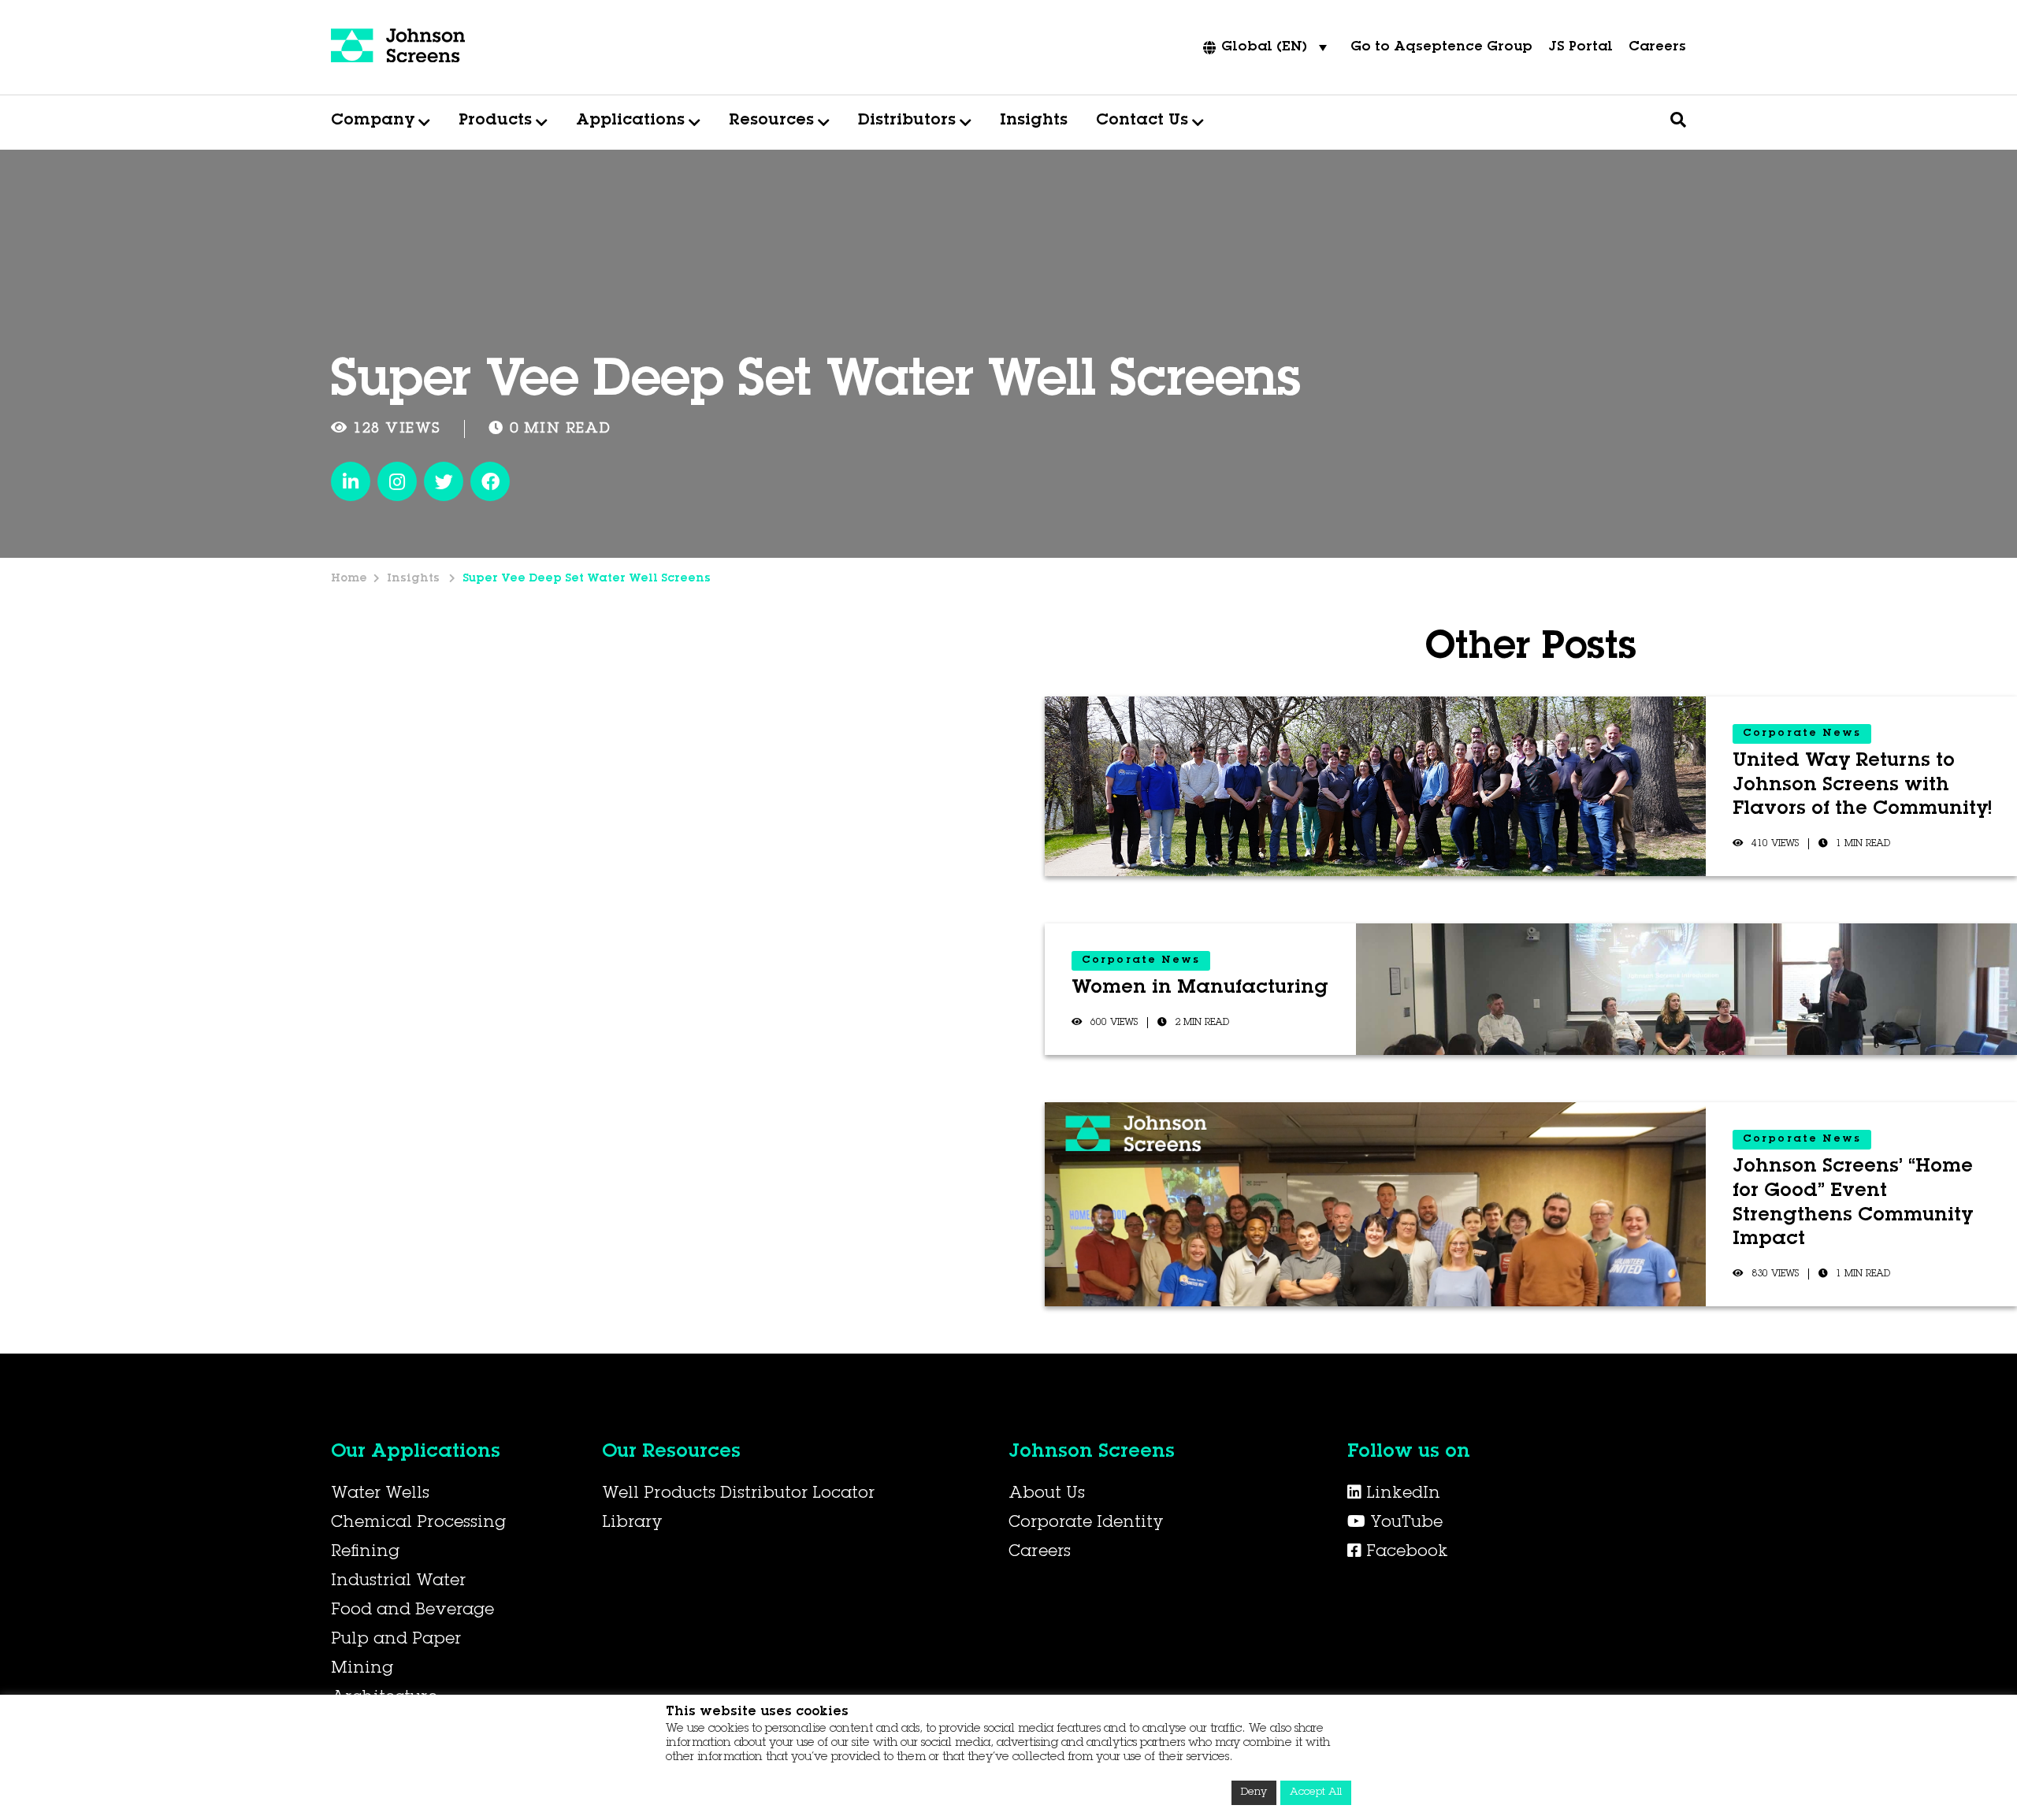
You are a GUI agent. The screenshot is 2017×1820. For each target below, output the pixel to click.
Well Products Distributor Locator (738, 1495)
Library (632, 1524)
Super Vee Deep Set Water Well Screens (587, 579)
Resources (771, 121)
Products (495, 121)
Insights (1034, 121)
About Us (1047, 1495)
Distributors (907, 121)
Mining (362, 1670)
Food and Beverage (412, 1611)
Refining (365, 1553)
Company (373, 121)
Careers (1657, 48)
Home (349, 579)
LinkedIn (1401, 1495)
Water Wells (380, 1495)
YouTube (1404, 1524)
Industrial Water (398, 1582)
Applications (630, 121)
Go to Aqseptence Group (1441, 48)
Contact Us (1142, 121)
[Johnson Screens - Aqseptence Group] (398, 47)
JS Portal (1581, 48)
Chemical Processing (418, 1524)
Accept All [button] (1316, 1793)
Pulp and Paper (396, 1640)
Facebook (1405, 1553)
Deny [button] (1254, 1793)
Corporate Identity (1086, 1524)
